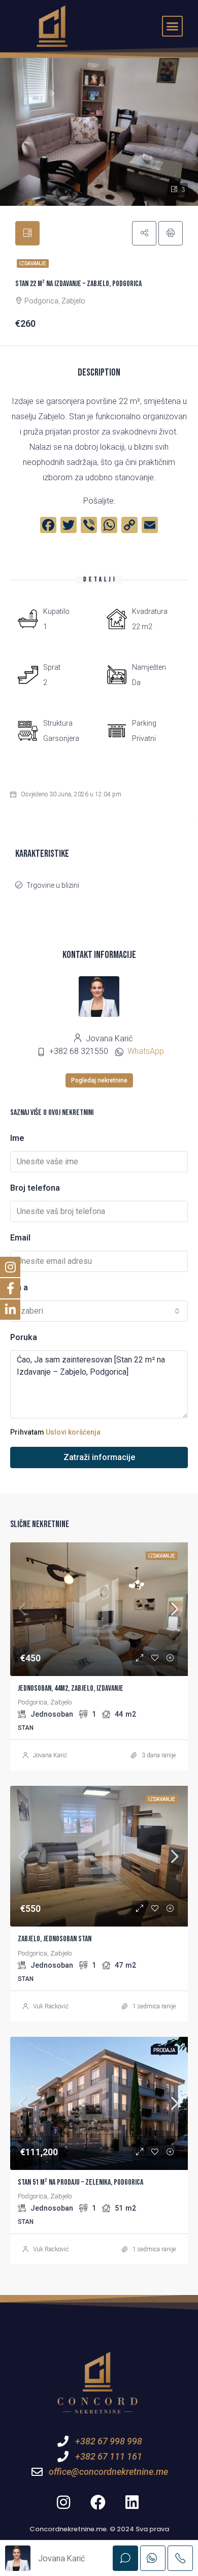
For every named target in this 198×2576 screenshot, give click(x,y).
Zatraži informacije (99, 1457)
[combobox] (99, 1311)
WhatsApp (146, 1051)
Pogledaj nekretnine (99, 1080)
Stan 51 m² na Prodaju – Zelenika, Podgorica (80, 2182)
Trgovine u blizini (53, 885)
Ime (17, 1138)
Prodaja (164, 2050)
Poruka (24, 1337)
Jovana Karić (50, 1755)
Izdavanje (33, 263)
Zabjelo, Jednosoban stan (55, 1939)
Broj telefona (35, 1188)
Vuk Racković (51, 2006)
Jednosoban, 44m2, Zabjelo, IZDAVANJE (71, 1688)
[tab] (27, 233)
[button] (173, 26)
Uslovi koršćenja (73, 1432)
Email (20, 1238)
